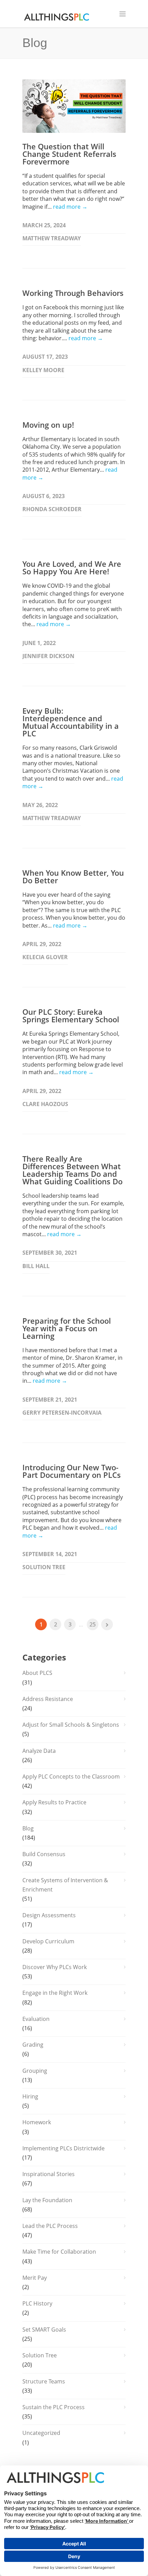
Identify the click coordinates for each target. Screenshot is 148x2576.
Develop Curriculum (48, 1941)
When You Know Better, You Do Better (73, 876)
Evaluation (36, 2019)
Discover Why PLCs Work (55, 1967)
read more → (70, 207)
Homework (37, 2122)
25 (93, 1624)
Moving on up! (48, 425)
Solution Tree (40, 2355)
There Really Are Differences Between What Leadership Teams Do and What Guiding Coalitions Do (72, 1170)
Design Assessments (49, 1915)
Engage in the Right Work (55, 1993)
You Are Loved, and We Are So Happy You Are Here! (72, 567)
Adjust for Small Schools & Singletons (71, 1725)
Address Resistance (48, 1699)
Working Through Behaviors (73, 293)
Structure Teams (44, 2381)
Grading (33, 2045)
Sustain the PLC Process (54, 2407)
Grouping (35, 2071)
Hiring (30, 2096)
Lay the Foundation (47, 2200)
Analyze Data (39, 1751)
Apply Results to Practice (54, 1802)
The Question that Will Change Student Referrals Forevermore (69, 154)
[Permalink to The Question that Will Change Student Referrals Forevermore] (74, 106)
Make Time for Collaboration (59, 2252)
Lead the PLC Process (50, 2226)
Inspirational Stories (49, 2174)
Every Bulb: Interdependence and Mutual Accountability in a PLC (71, 722)
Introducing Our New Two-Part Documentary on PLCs (72, 1471)
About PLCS (37, 1673)
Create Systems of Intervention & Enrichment (65, 1885)
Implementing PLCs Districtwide (64, 2148)
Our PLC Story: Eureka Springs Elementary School (71, 1015)
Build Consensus (44, 1854)
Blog (28, 1828)
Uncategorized (41, 2433)
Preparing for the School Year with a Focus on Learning (67, 1328)
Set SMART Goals (44, 2330)
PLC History (37, 2303)
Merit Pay (35, 2278)
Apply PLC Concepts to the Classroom (71, 1776)
